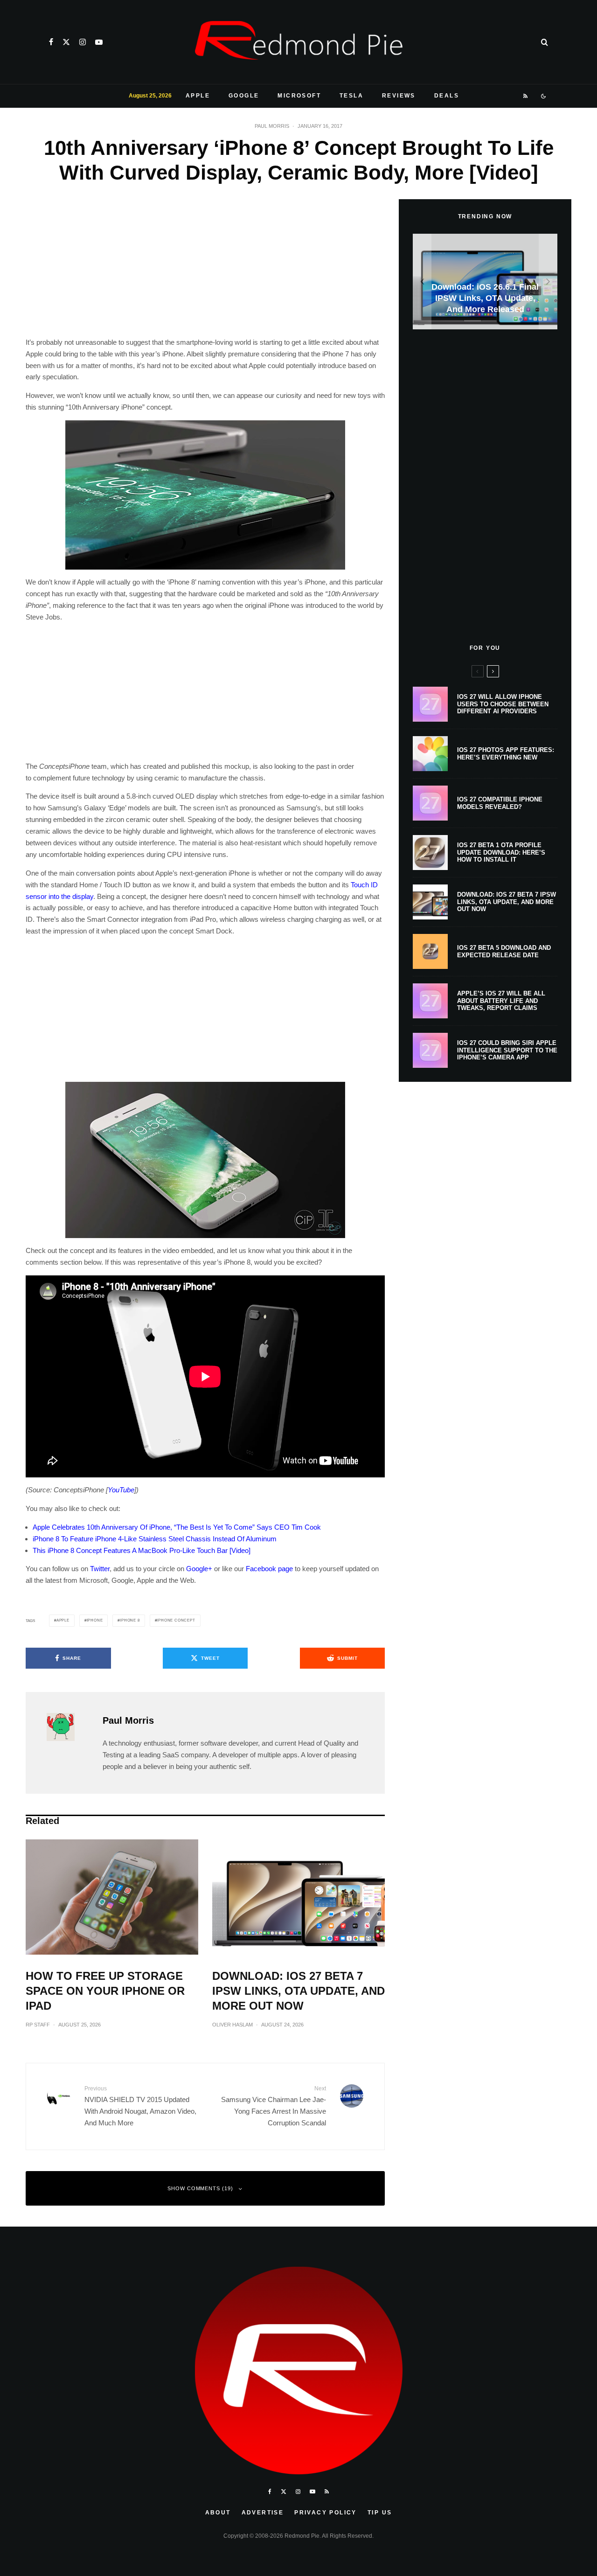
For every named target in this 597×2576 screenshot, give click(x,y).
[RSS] (526, 96)
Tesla (351, 96)
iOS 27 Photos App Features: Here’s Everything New (506, 754)
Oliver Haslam (233, 2025)
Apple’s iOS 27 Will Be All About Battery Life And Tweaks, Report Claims (501, 1001)
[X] (66, 42)
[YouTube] (99, 42)
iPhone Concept (176, 1620)
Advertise (263, 2513)
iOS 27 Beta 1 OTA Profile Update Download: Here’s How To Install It (501, 852)
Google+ (199, 1569)
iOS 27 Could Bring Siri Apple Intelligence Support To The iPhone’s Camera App (507, 1050)
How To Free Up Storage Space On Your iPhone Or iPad (105, 1991)
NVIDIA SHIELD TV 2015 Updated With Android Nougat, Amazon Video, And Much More (140, 2106)
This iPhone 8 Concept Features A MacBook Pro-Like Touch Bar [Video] (142, 1550)
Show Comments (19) (201, 2188)
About (218, 2513)
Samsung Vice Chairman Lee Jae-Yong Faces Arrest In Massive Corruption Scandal (274, 2106)
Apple (198, 96)
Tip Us (380, 2513)
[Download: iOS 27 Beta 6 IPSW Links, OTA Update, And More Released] (485, 282)
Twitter (100, 1569)
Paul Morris (272, 126)
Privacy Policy (326, 2513)
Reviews (399, 96)
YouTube (121, 1490)
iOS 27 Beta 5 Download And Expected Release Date (504, 951)
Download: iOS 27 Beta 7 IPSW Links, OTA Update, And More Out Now (298, 1991)
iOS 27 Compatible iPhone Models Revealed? (500, 803)
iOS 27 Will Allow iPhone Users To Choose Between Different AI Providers (503, 704)
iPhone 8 (130, 1620)
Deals (447, 96)
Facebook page (269, 1569)
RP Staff (38, 2025)
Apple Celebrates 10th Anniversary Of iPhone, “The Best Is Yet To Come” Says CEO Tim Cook (177, 1527)
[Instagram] (83, 42)
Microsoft (299, 96)
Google (244, 96)
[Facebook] (51, 42)
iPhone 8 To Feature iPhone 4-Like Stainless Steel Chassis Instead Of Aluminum (155, 1539)
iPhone (95, 1620)
